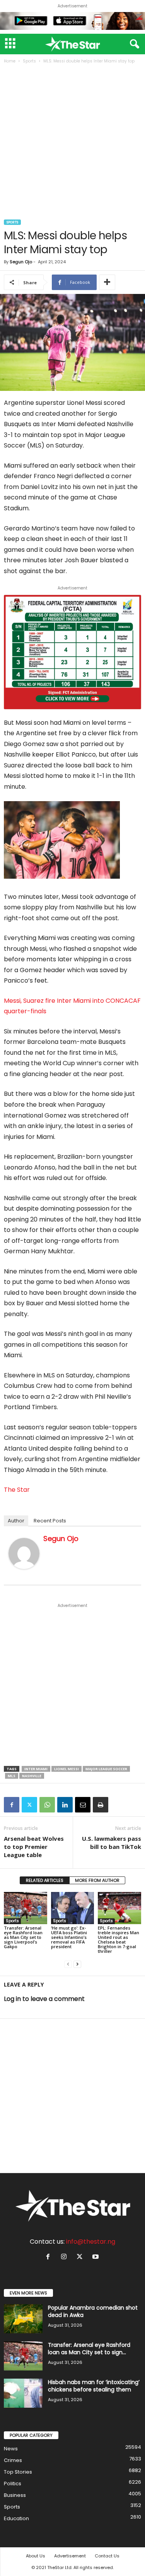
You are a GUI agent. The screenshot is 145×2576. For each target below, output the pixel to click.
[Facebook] (12, 1805)
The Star (17, 1490)
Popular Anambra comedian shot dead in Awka (93, 2311)
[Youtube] (96, 2257)
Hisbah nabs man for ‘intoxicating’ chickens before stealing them (94, 2386)
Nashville (32, 1776)
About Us (36, 2556)
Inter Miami (36, 1769)
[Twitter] (29, 1805)
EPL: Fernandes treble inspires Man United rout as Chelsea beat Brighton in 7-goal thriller (119, 1939)
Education (16, 2518)
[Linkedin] (65, 1805)
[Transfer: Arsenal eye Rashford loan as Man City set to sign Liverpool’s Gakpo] (26, 1908)
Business (15, 2495)
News (11, 2449)
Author (16, 1521)
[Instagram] (66, 2257)
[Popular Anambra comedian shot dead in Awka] (23, 2319)
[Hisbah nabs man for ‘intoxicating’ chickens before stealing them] (23, 2393)
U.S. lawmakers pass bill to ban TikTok (112, 1843)
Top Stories (18, 2472)
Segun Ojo (21, 262)
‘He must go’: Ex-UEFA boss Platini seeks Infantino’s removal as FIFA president (69, 1937)
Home (10, 61)
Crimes (13, 2460)
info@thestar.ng (91, 2242)
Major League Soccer (106, 1769)
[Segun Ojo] (24, 1553)
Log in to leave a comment (44, 1999)
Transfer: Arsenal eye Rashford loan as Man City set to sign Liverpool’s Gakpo (23, 1937)
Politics (13, 2484)
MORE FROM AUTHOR (97, 1880)
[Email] (83, 1805)
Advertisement (70, 2556)
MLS (12, 1776)
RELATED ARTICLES (45, 1880)
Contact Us (107, 2556)
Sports (29, 61)
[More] (107, 282)
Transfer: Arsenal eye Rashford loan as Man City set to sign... (89, 2349)
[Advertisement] (72, 143)
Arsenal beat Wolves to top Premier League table (34, 1847)
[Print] (101, 1805)
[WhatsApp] (47, 1805)
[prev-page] (68, 1964)
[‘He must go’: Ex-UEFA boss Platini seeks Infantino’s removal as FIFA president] (73, 1908)
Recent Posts (50, 1521)
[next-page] (77, 1964)
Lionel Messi (67, 1769)
